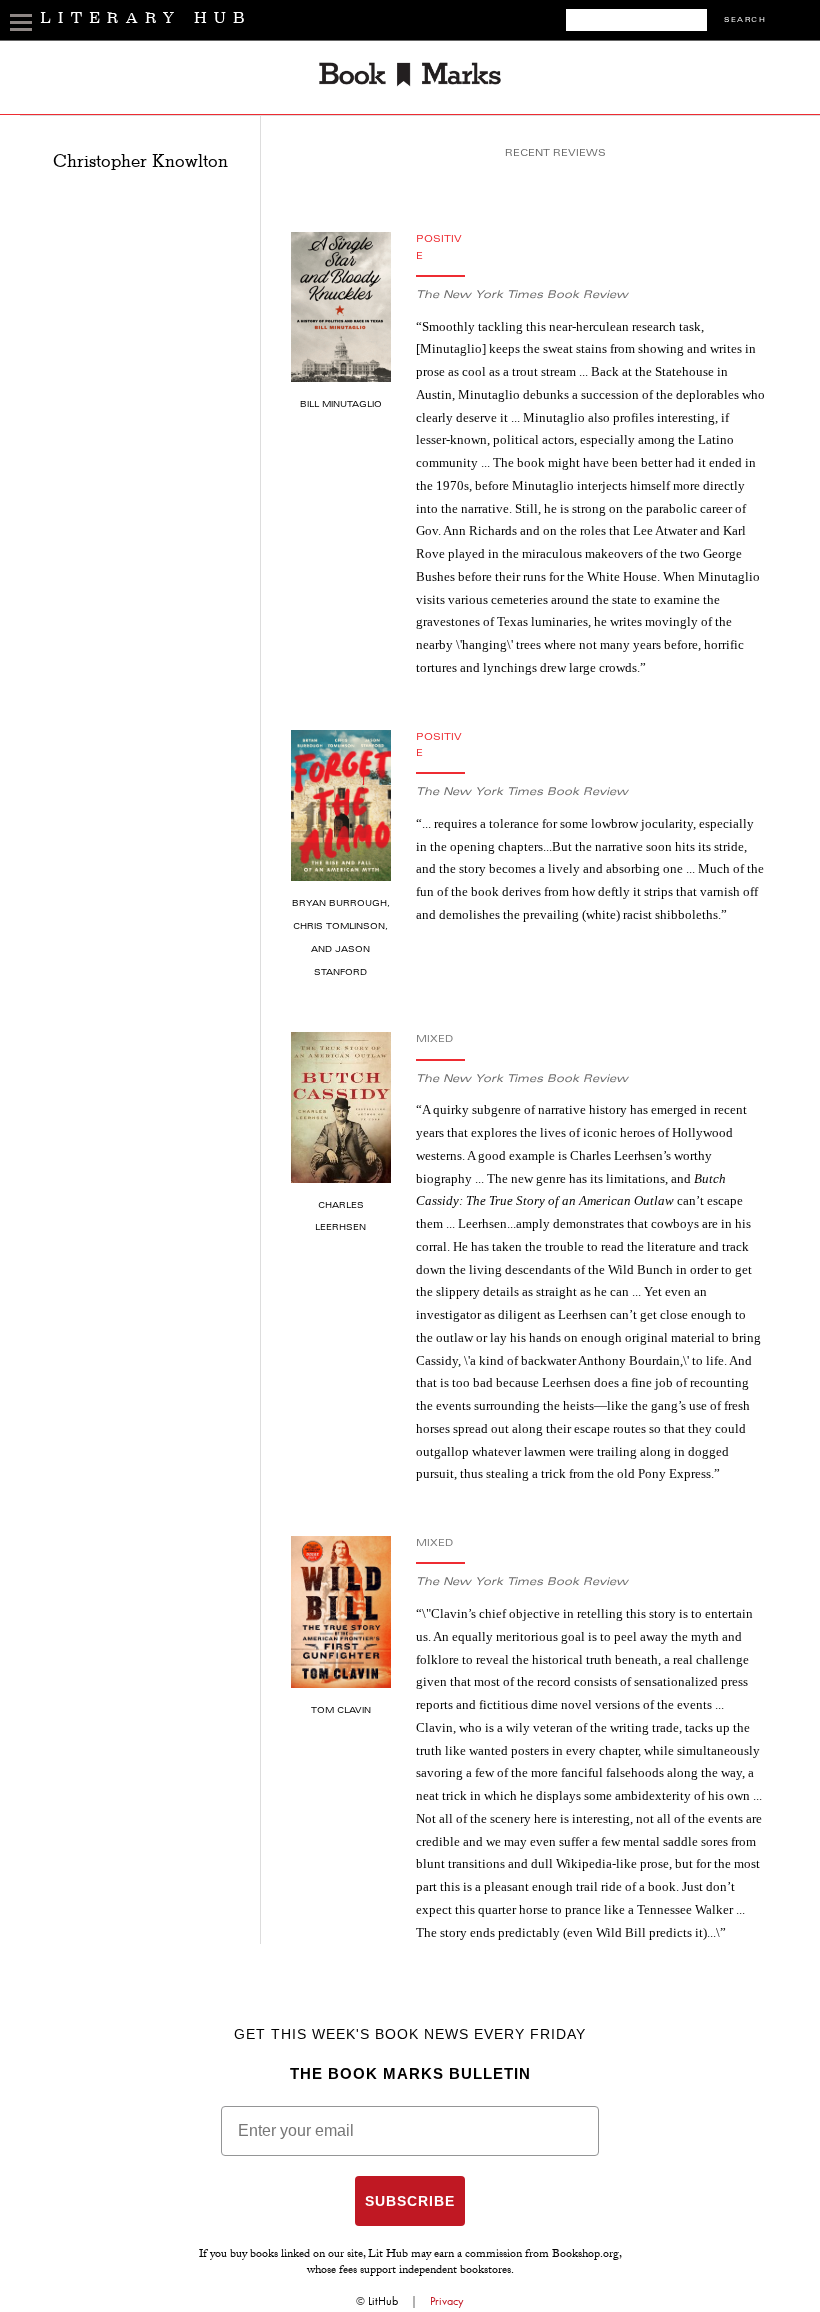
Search (745, 20)
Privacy (447, 2301)
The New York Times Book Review (522, 295)
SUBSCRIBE (410, 2201)
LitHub (383, 2301)
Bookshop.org (585, 2255)
